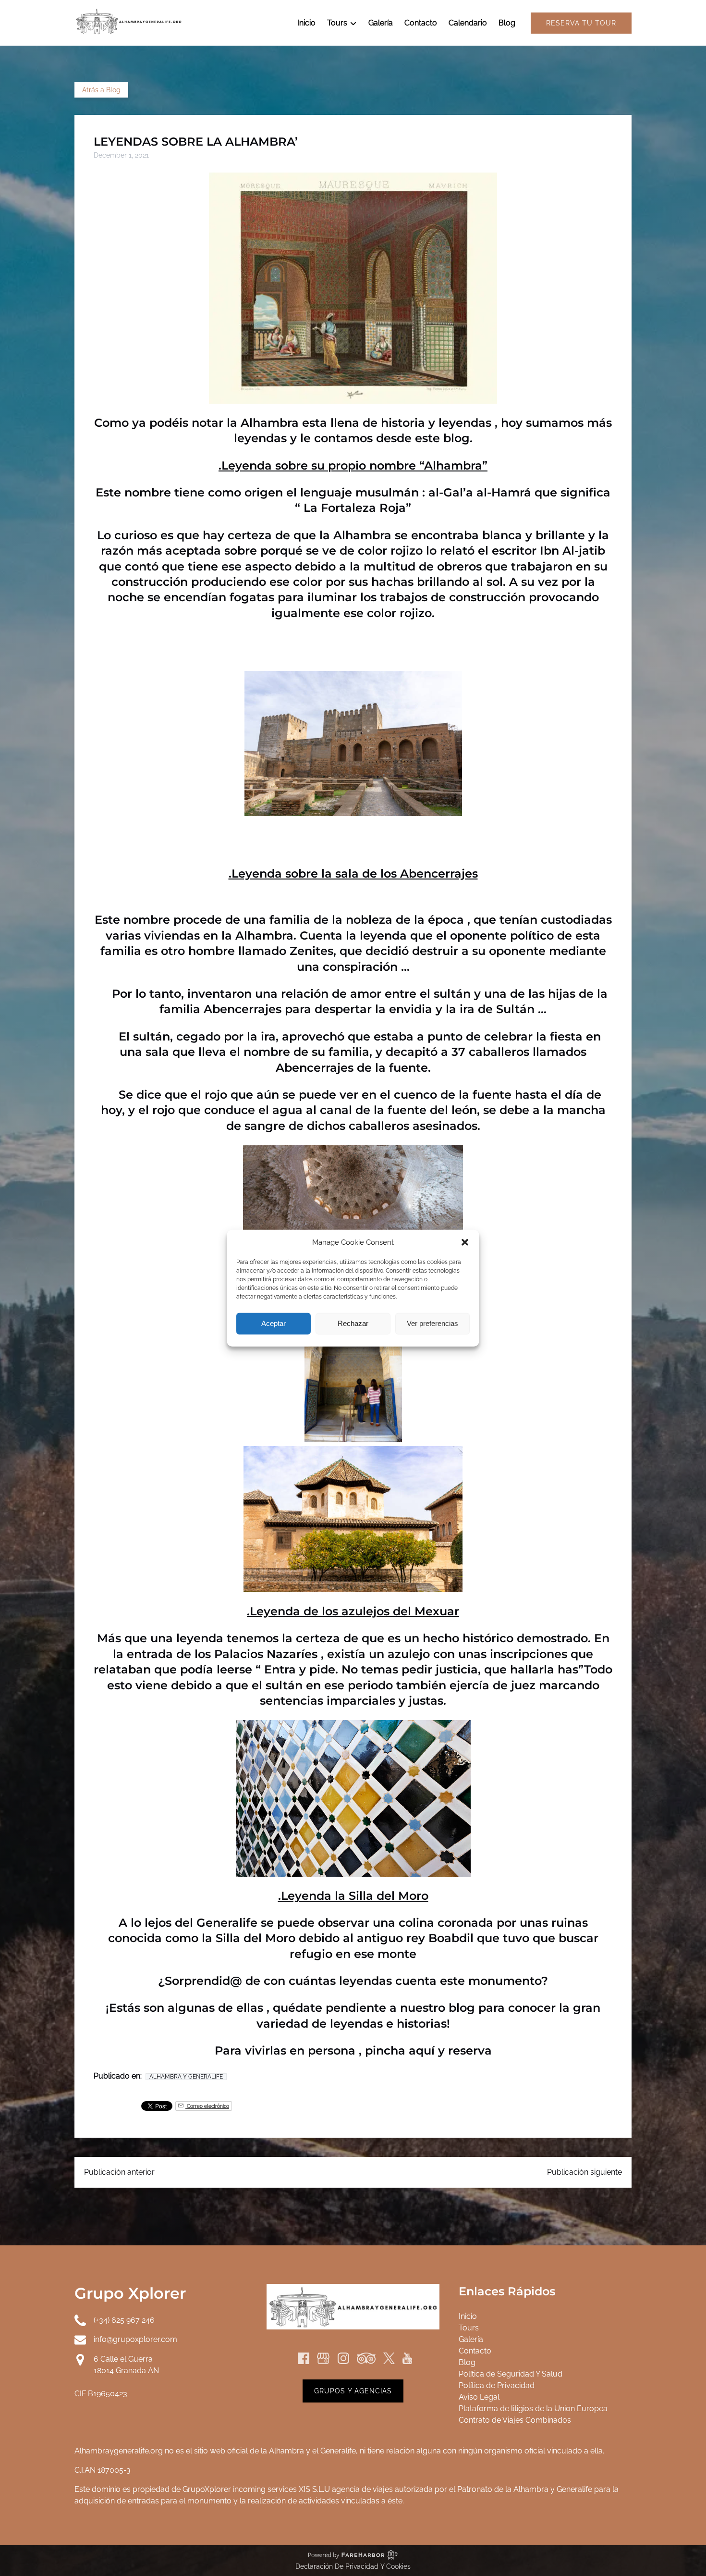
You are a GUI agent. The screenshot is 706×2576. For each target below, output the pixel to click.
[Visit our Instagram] (343, 2358)
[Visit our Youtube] (407, 2358)
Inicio (306, 23)
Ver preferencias (432, 1323)
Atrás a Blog (101, 90)
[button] (465, 1242)
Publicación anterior (119, 2172)
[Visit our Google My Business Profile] (323, 2358)
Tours (469, 2328)
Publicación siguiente (584, 2172)
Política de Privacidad (497, 2385)
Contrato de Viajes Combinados (515, 2420)
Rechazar (353, 1323)
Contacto (421, 23)
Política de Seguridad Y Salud (511, 2374)
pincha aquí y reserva (428, 2050)
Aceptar (274, 1323)
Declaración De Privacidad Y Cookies (353, 2566)
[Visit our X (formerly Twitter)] (389, 2358)
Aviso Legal (479, 2397)
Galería (381, 23)
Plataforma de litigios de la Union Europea (533, 2409)
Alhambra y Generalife (186, 2077)
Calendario (468, 23)
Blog (507, 23)
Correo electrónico (207, 2106)
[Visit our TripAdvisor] (366, 2358)
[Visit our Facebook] (304, 2358)
